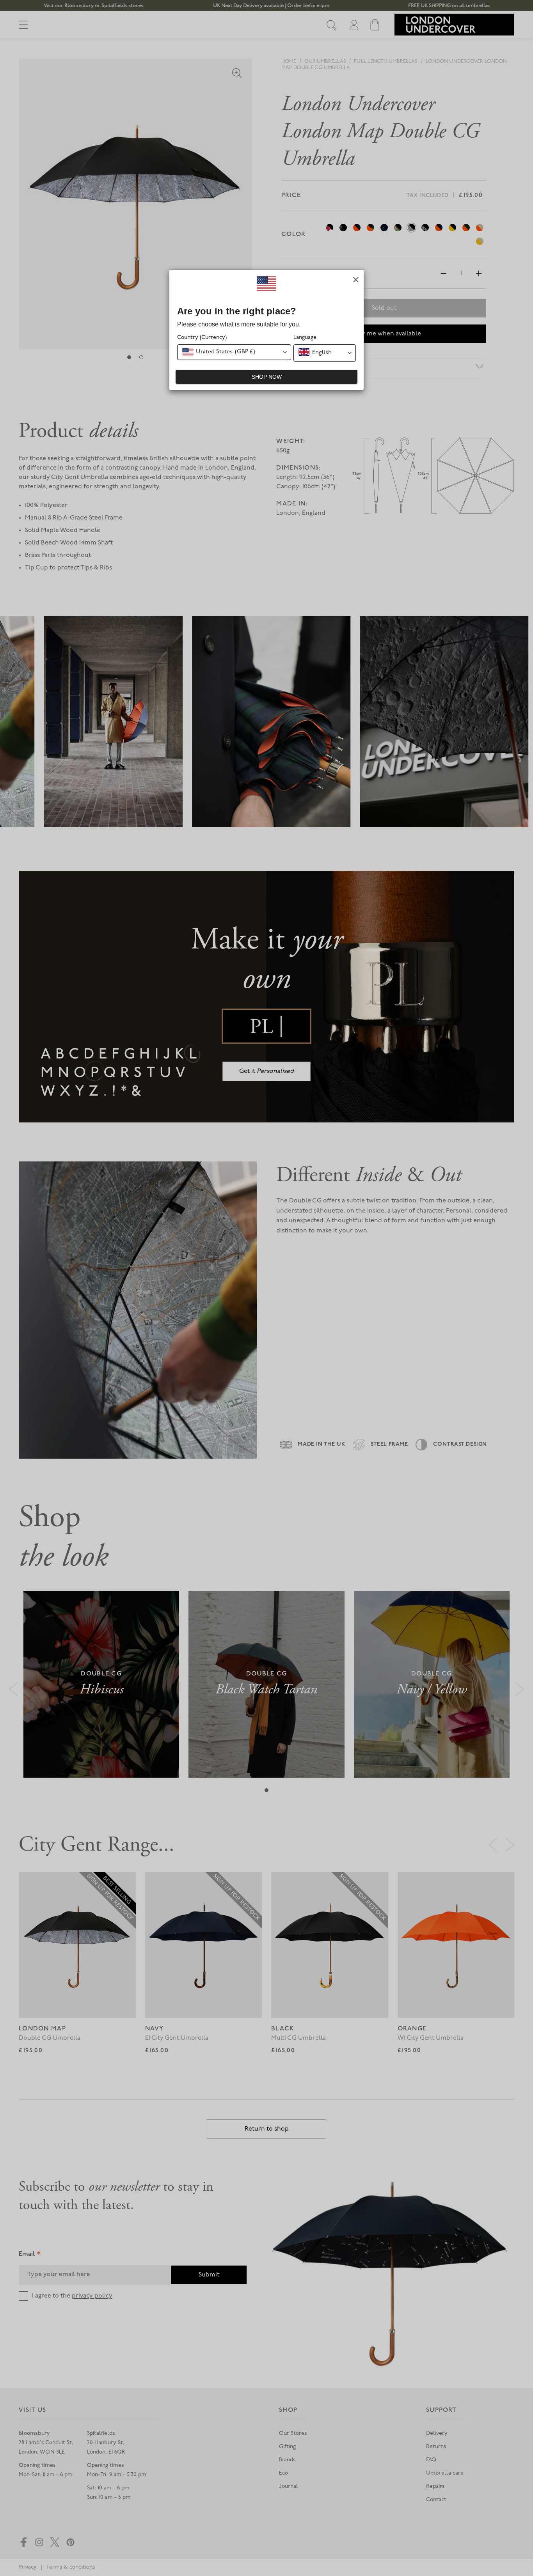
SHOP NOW (267, 377)
